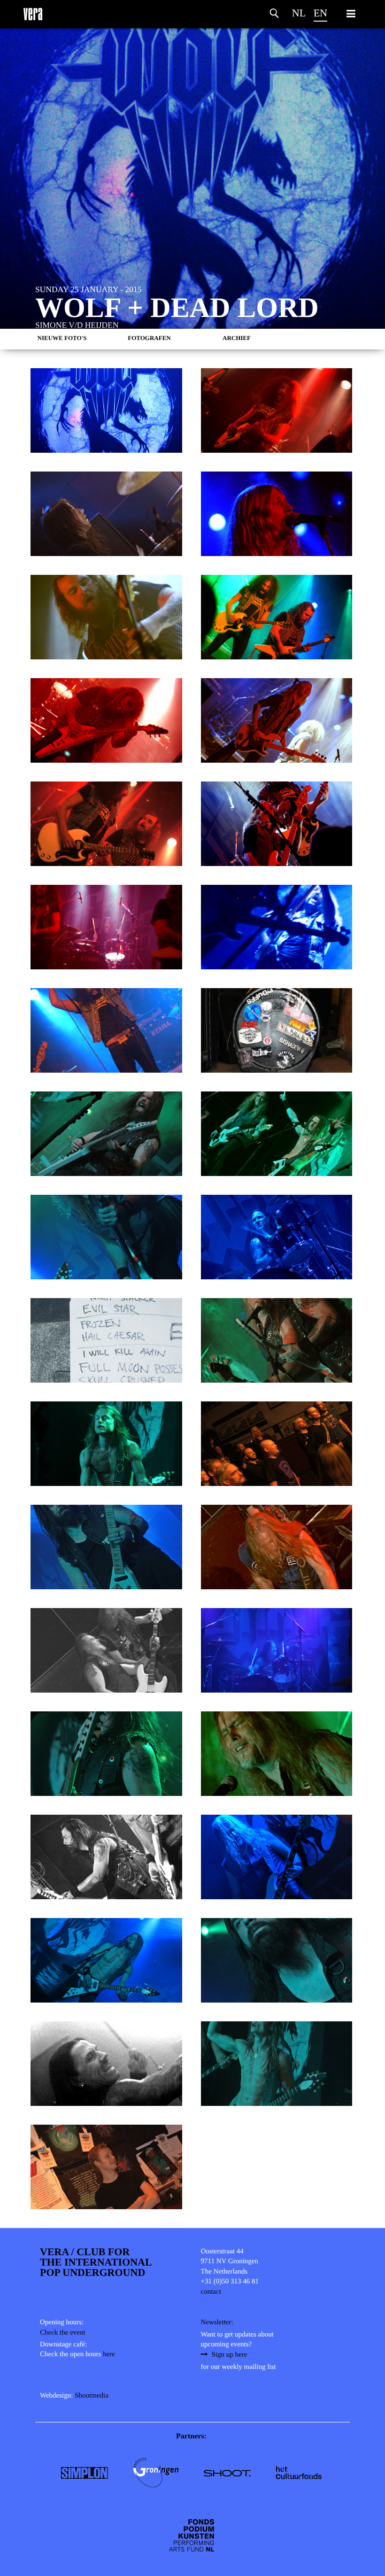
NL (299, 13)
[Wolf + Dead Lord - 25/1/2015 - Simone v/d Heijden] (106, 410)
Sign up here (230, 2355)
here (109, 2354)
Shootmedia (92, 2396)
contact (211, 2292)
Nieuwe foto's (62, 338)
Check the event (63, 2333)
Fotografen (149, 338)
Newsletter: (217, 2322)
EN (320, 13)
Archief (237, 338)
